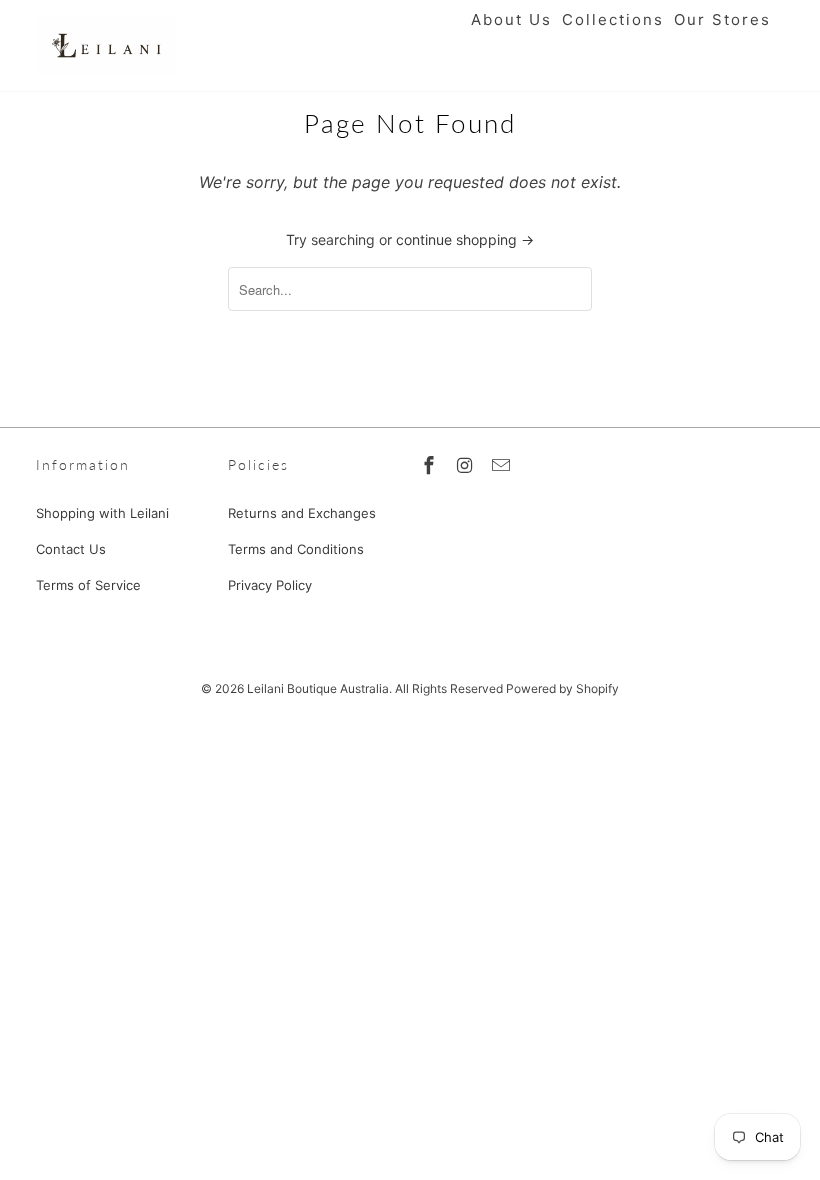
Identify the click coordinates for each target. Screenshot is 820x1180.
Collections (613, 20)
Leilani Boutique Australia (318, 688)
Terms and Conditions (296, 549)
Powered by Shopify (562, 688)
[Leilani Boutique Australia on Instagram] (467, 465)
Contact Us (71, 549)
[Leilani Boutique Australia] (106, 45)
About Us (511, 20)
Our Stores (722, 20)
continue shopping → (465, 239)
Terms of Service (88, 585)
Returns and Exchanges (302, 513)
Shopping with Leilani (102, 513)
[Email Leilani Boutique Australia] (503, 465)
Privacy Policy (270, 585)
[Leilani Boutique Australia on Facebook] (431, 465)
